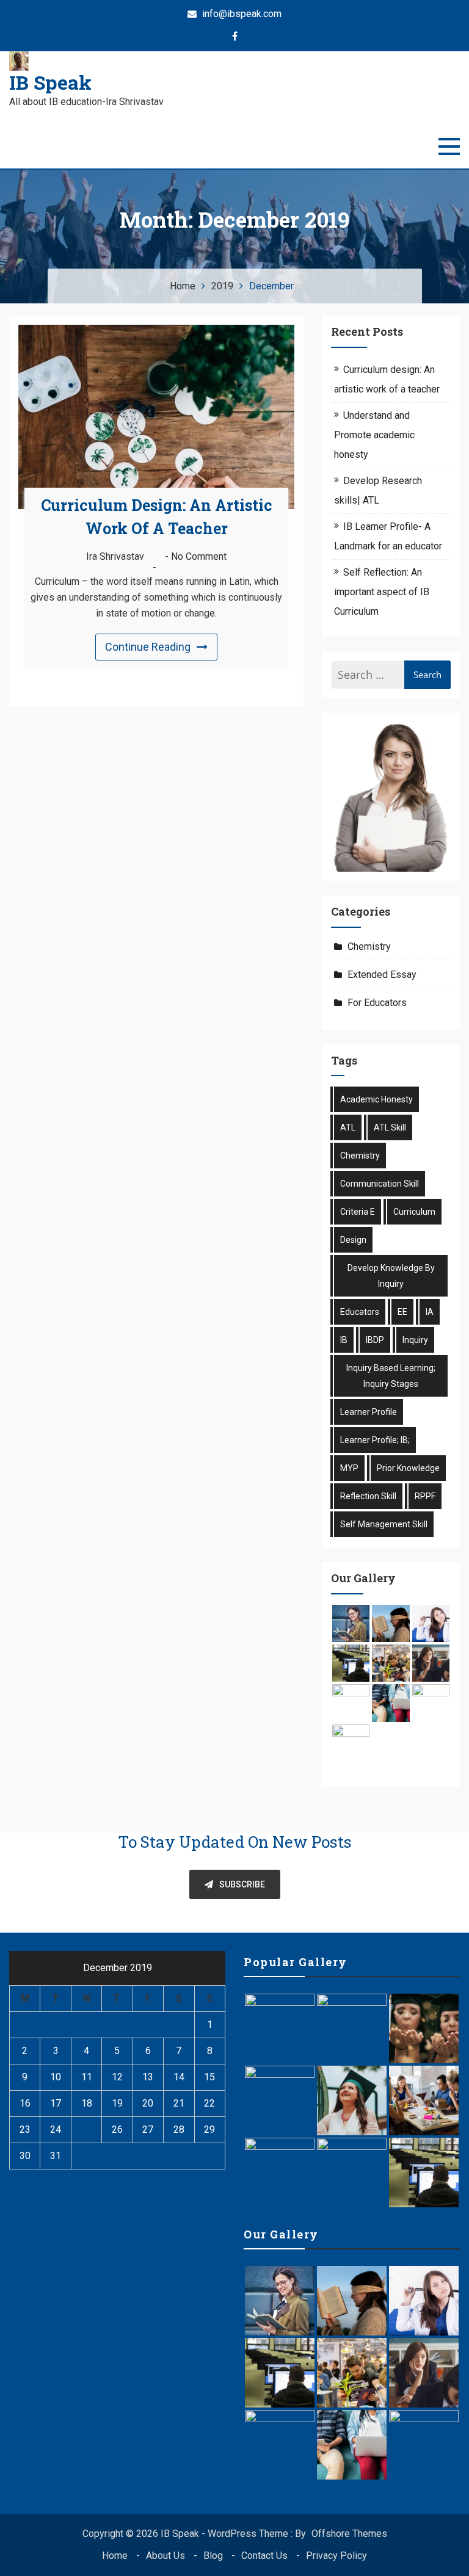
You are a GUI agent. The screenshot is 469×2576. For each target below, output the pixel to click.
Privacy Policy (336, 2556)
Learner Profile (369, 1412)
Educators (360, 1312)
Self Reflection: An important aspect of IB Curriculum (382, 592)
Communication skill (380, 1184)
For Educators (377, 1003)
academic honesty (376, 1099)
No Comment (199, 556)
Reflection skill (368, 1496)
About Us (165, 2556)
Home (115, 2556)
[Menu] (449, 147)
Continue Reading (148, 647)
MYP (349, 1468)
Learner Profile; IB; (375, 1440)
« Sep (21, 2186)
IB (344, 1340)
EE (402, 1312)
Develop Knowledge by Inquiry (391, 1276)
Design (353, 1240)
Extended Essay (382, 975)
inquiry (415, 1340)
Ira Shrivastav (115, 556)
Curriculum (414, 1212)
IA (430, 1312)
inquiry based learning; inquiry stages (391, 1376)
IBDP (375, 1340)
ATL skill (390, 1127)
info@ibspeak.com (241, 14)
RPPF (425, 1496)
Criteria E (358, 1212)
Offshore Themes (349, 2534)
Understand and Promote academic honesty (374, 435)
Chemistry (369, 946)
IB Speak (50, 82)
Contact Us (264, 2556)
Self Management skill (384, 1524)
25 (87, 2129)
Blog (213, 2556)
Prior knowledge (408, 1468)
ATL (348, 1127)
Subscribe (242, 1884)
